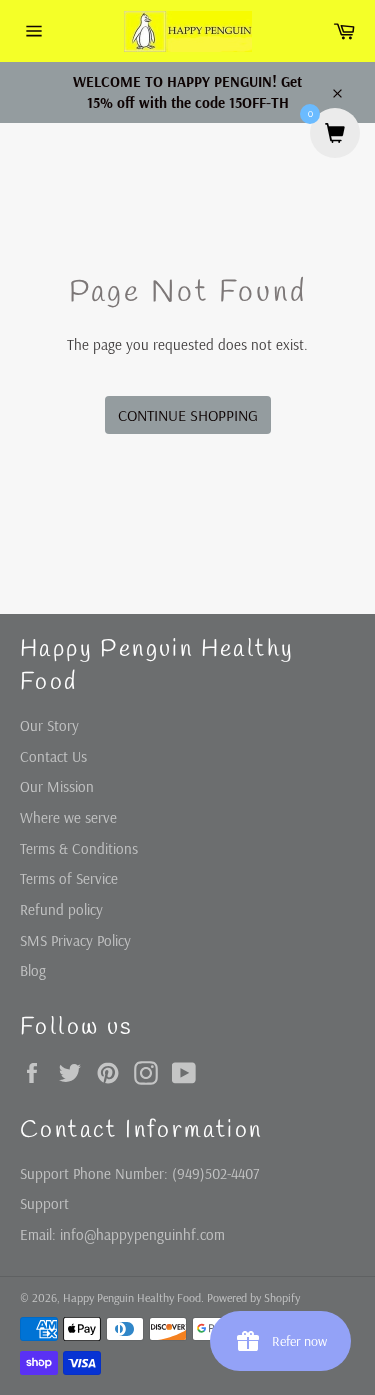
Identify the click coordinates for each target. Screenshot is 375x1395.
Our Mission (57, 786)
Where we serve (68, 817)
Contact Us (53, 756)
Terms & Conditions (79, 848)
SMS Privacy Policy (75, 940)
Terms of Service (69, 878)
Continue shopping (188, 415)
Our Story (49, 725)
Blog (33, 970)
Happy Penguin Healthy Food (132, 1297)
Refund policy (61, 909)
